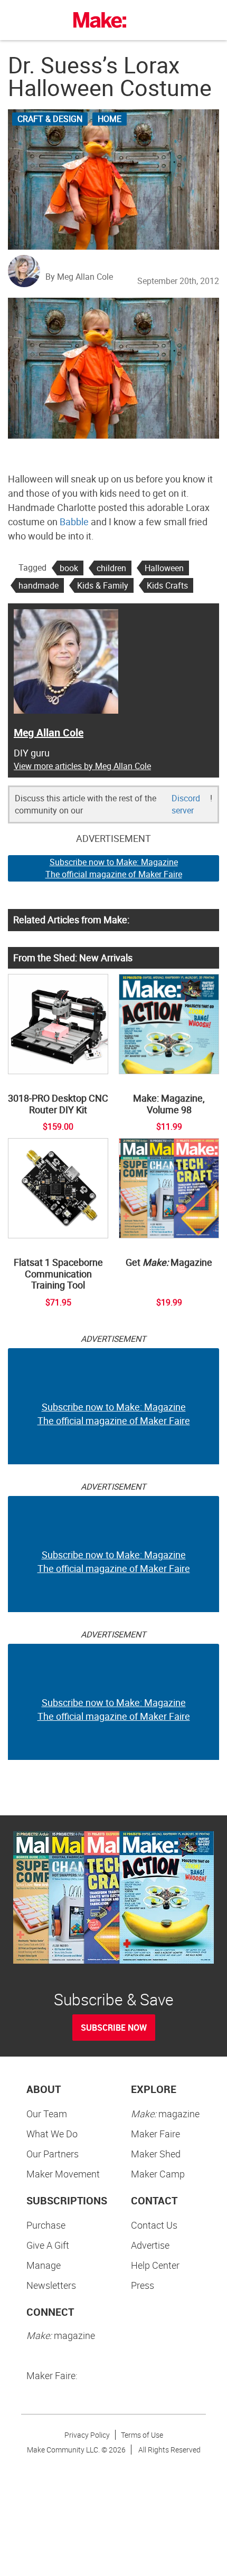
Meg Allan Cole (49, 732)
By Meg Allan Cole (79, 277)
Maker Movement (63, 2174)
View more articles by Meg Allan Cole (82, 766)
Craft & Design (50, 119)
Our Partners (53, 2154)
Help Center (155, 2265)
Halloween (164, 568)
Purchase (46, 2225)
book (69, 568)
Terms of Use (142, 2435)
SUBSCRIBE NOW (114, 2028)
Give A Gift (48, 2245)
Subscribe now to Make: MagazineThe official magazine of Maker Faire (114, 868)
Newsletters (51, 2285)
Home (110, 119)
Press (143, 2285)
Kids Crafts (167, 585)
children (111, 568)
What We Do (52, 2134)
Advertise (150, 2245)
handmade (39, 585)
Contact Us (154, 2225)
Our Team (47, 2114)
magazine (165, 2114)
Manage (44, 2265)
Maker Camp (158, 2174)
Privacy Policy (87, 2435)
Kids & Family (103, 585)
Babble (74, 522)
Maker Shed (156, 2154)
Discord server (186, 804)
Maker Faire (155, 2134)
